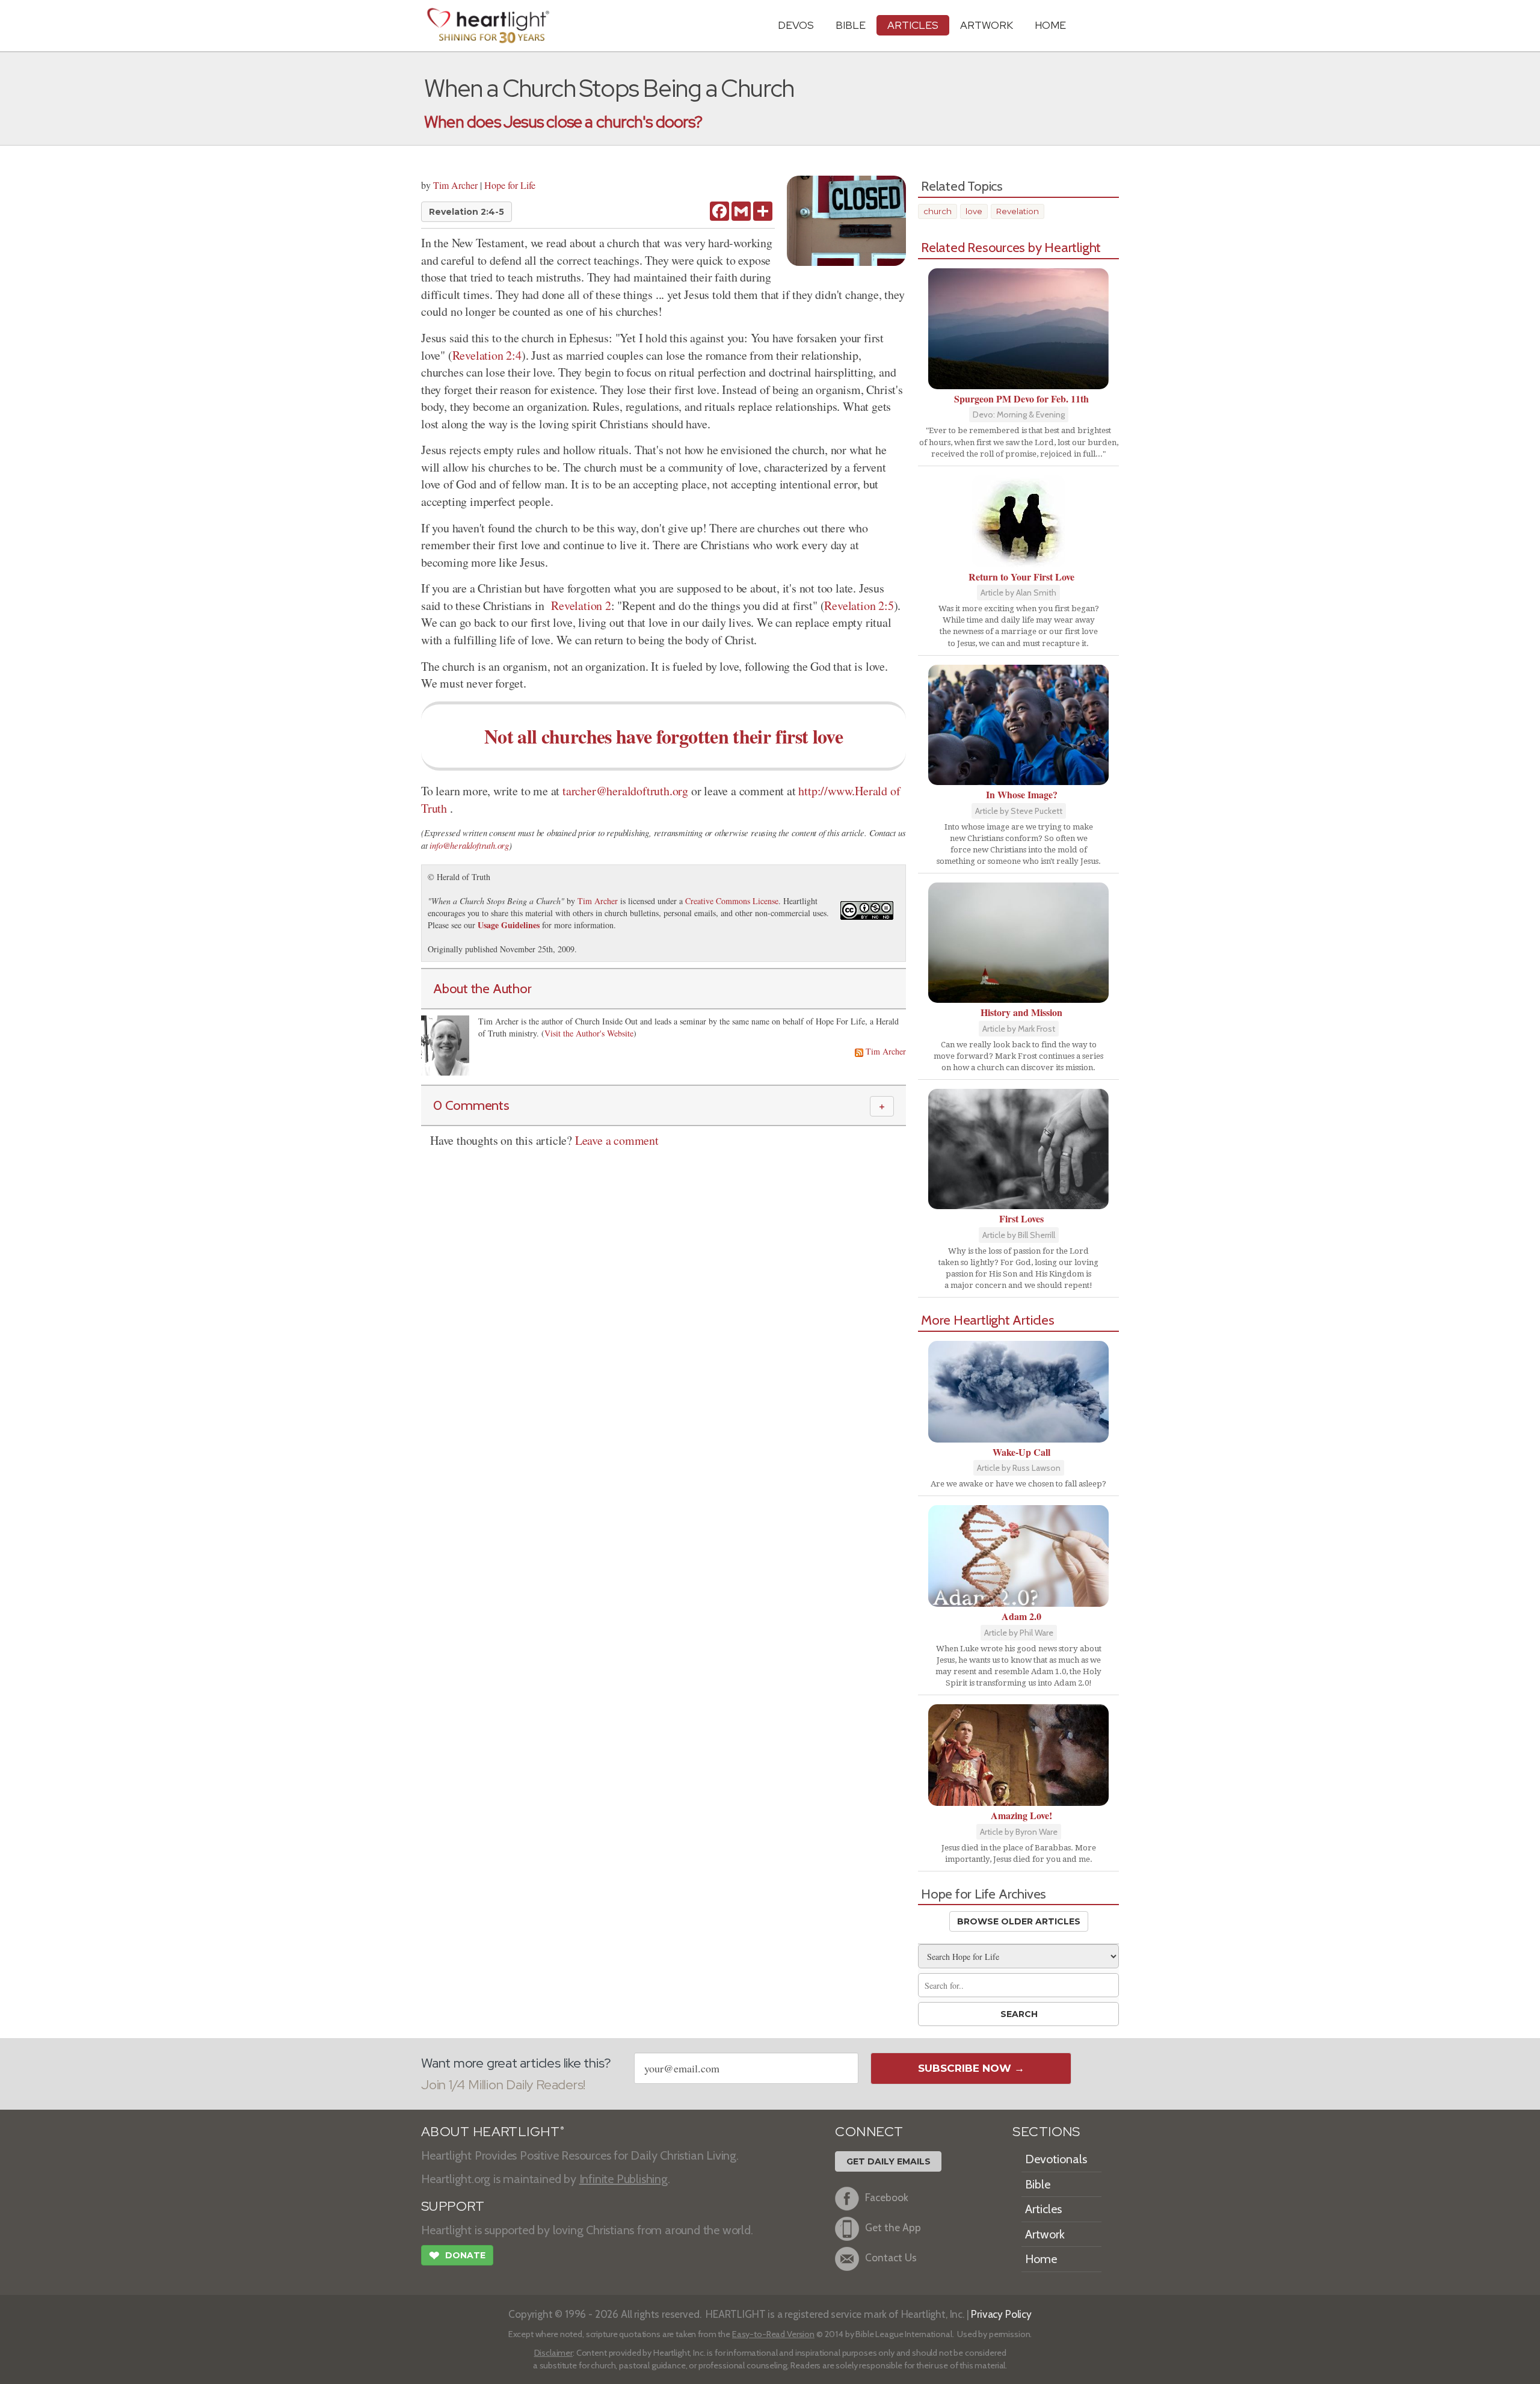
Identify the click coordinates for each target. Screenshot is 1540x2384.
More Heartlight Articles (988, 1320)
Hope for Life (510, 185)
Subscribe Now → (971, 2068)
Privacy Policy (1001, 2314)
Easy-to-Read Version (773, 2334)
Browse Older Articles (1019, 1921)
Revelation (1018, 211)
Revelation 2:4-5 (467, 212)
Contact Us (891, 2257)
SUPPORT (453, 2206)
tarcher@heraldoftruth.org (625, 791)
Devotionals (1056, 2159)
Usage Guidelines (509, 925)
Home (1041, 2259)
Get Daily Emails (889, 2161)
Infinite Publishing (624, 2179)
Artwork (987, 25)
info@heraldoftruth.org (469, 845)
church (938, 211)
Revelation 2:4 (487, 355)
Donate (457, 2256)
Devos (796, 25)
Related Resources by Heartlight (1011, 247)
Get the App (893, 2227)
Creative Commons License (732, 901)
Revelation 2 (581, 605)
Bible (851, 25)
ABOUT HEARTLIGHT (493, 2132)
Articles (913, 25)
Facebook (887, 2197)
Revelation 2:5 (859, 605)
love (974, 211)
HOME (1050, 25)
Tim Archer (455, 185)
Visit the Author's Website (589, 1033)
